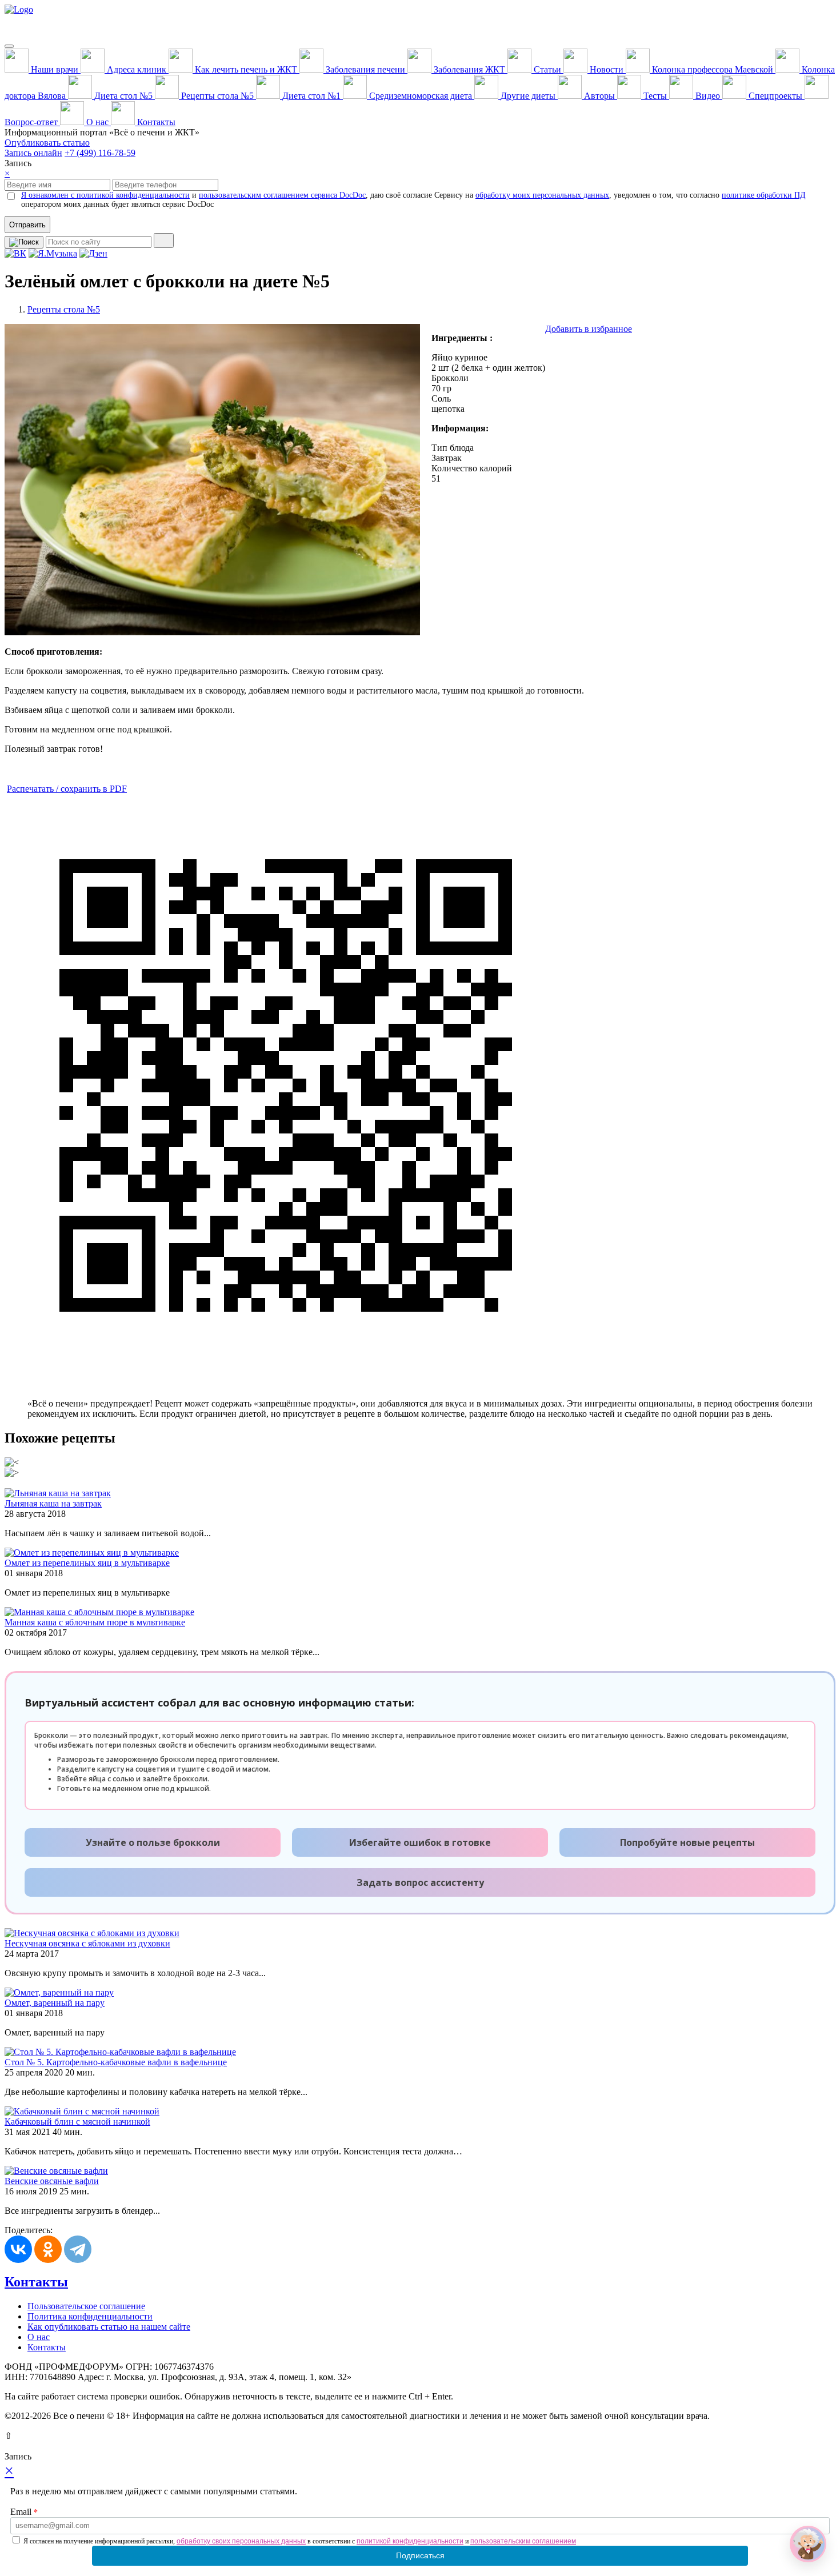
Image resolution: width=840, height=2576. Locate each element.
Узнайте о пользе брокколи (153, 1842)
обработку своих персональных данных (241, 2541)
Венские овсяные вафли (52, 2181)
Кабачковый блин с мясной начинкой (77, 2122)
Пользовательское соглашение (86, 2306)
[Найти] (164, 241)
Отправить (27, 225)
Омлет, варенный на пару (55, 2003)
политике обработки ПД (764, 195)
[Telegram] (78, 2249)
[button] (808, 2544)
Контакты (36, 2282)
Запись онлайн (33, 153)
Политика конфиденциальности (90, 2316)
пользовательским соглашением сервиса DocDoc (282, 195)
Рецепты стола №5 (64, 309)
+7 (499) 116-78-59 (100, 153)
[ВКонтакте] (18, 2249)
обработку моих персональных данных (542, 195)
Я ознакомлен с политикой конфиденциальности (105, 195)
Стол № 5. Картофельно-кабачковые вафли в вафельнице (116, 2062)
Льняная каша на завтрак (53, 1503)
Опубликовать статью (47, 143)
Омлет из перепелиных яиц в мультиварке (87, 1563)
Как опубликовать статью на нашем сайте (109, 2327)
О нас (39, 2337)
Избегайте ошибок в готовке (420, 1842)
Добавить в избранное (589, 329)
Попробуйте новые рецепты (687, 1842)
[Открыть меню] (9, 46)
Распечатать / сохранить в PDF (67, 789)
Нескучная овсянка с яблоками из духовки (87, 1943)
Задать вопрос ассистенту (420, 1882)
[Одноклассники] (48, 2249)
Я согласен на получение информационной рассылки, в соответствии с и (300, 2541)
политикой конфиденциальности (410, 2541)
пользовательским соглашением (523, 2541)
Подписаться (420, 2555)
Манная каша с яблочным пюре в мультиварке (95, 1622)
